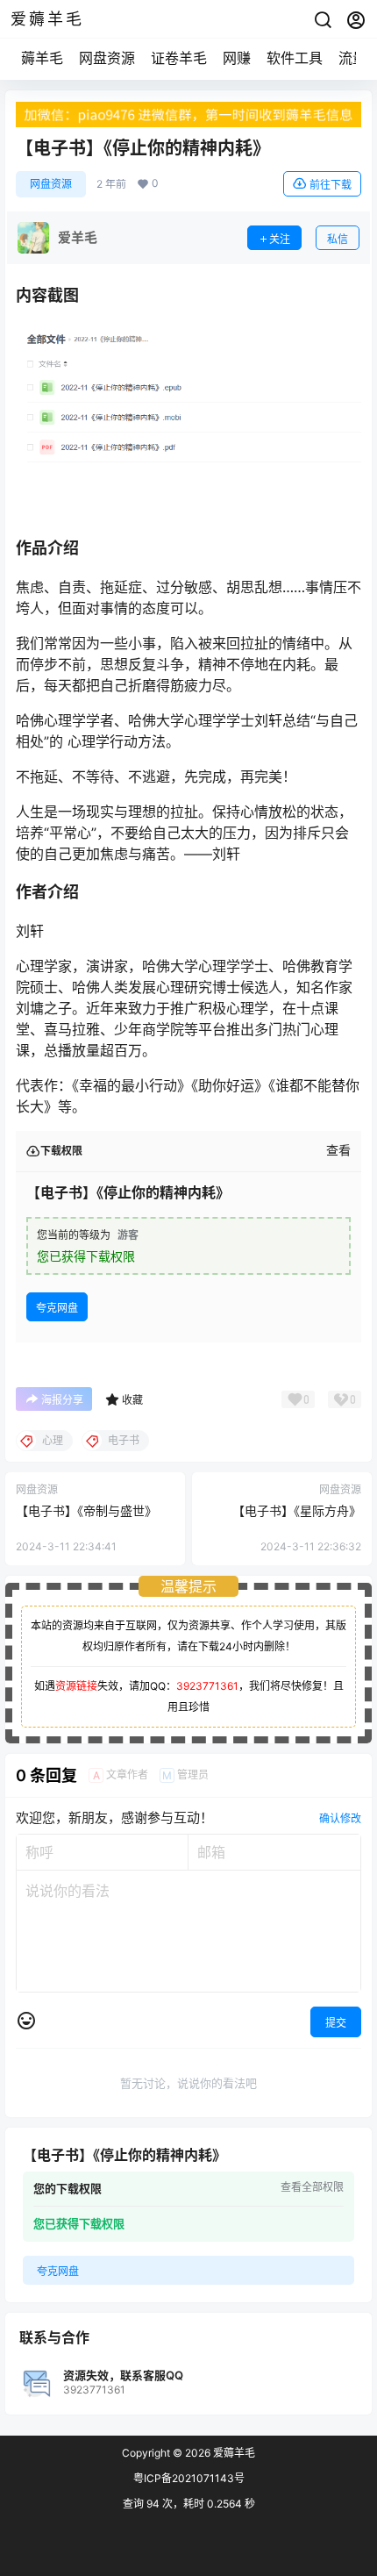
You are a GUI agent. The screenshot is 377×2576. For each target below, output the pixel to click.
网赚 (237, 58)
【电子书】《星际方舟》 (297, 1510)
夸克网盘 (57, 1308)
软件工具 (295, 58)
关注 (280, 239)
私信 (338, 239)
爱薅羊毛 (233, 2453)
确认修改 (340, 1818)
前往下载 (331, 185)
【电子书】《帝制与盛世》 (86, 1510)
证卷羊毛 (179, 58)
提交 (336, 2023)
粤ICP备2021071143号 (189, 2478)
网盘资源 (107, 58)
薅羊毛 (42, 58)
